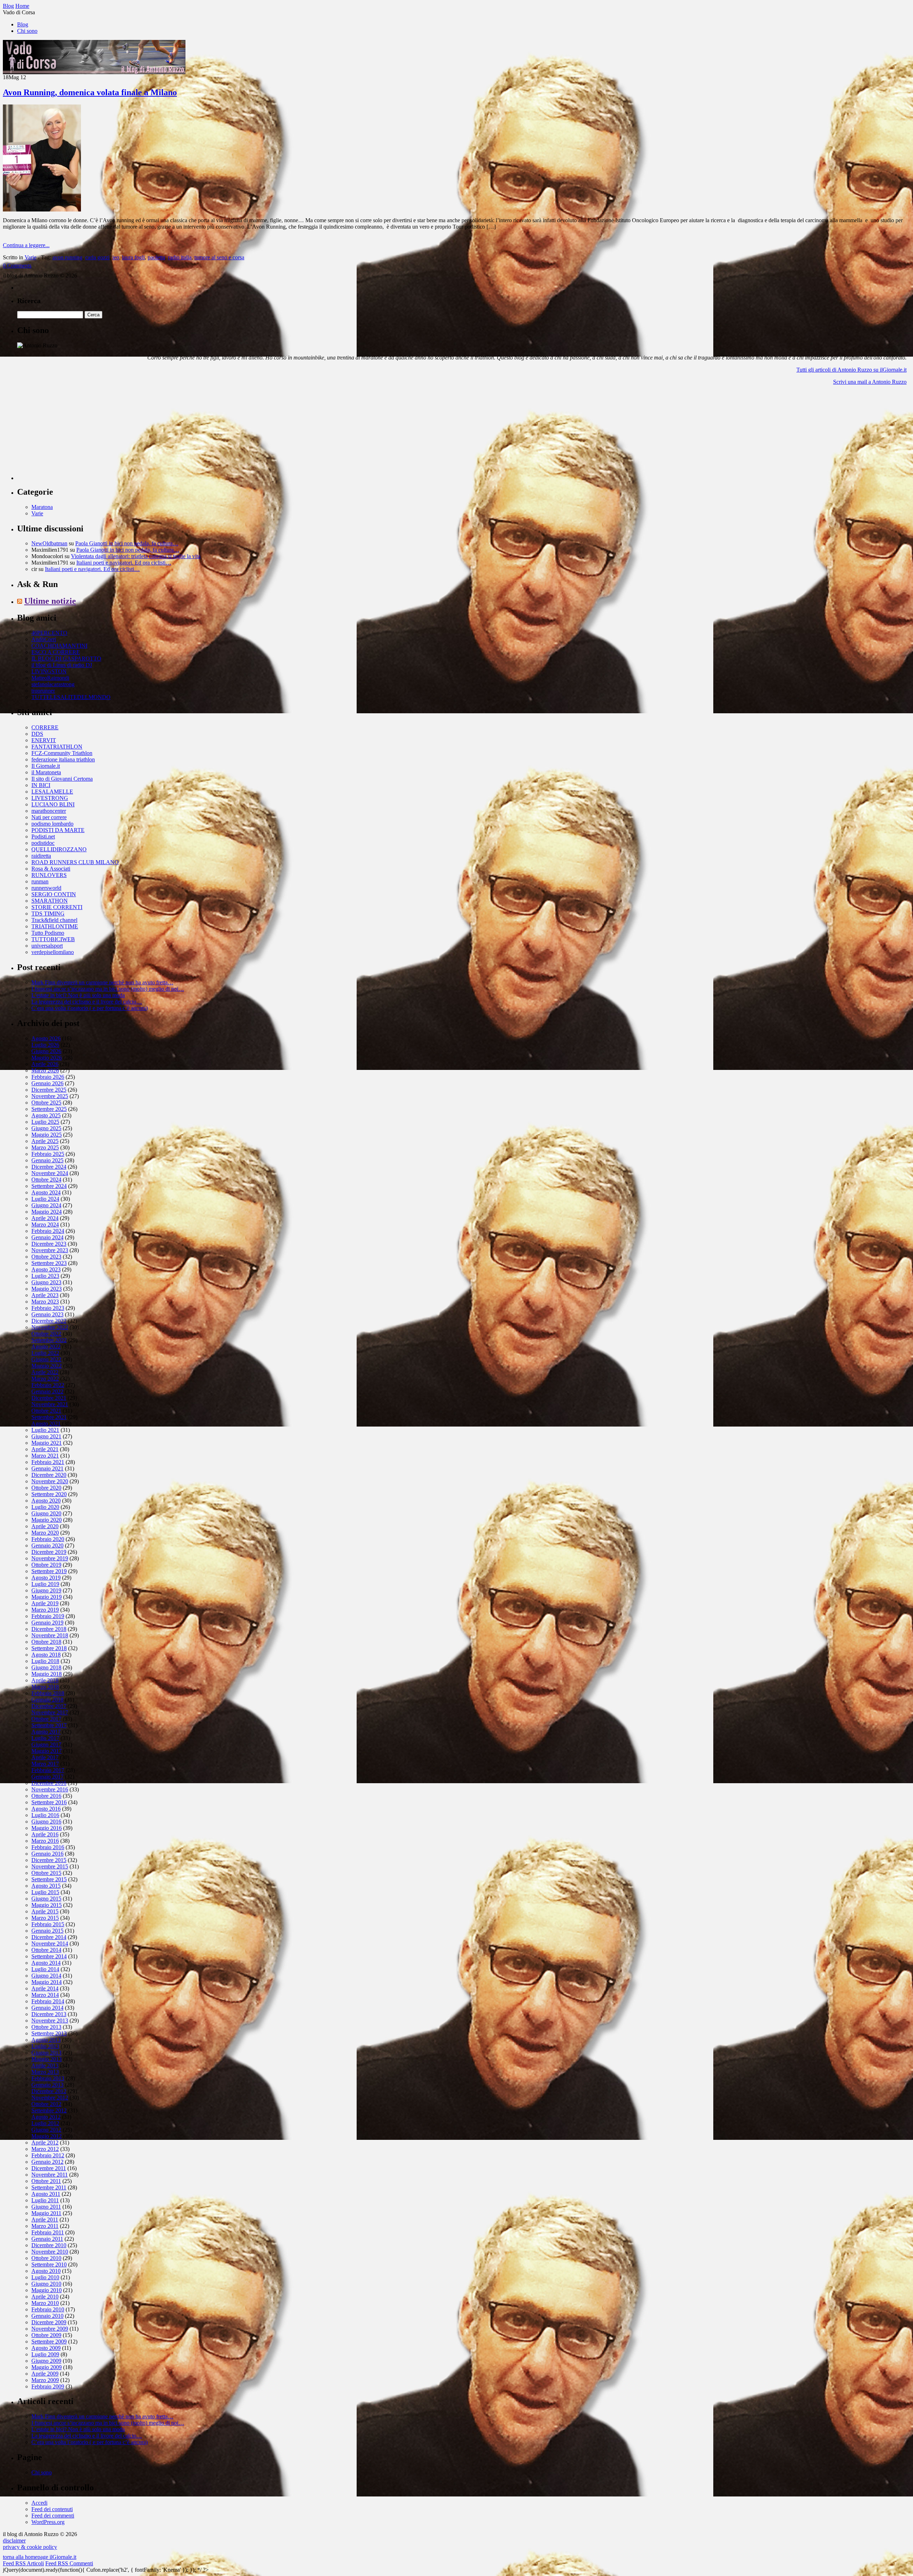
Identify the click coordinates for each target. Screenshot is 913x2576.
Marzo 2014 (45, 1995)
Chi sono (27, 31)
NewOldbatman (49, 543)
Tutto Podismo (48, 933)
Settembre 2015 (49, 1879)
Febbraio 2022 (48, 1385)
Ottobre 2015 (46, 1873)
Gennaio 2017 (47, 1777)
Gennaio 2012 (47, 2162)
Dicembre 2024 (49, 1167)
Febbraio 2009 (48, 2386)
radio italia (180, 257)
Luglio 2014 (45, 1969)
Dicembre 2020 (49, 1475)
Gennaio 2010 (47, 2316)
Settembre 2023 (49, 1263)
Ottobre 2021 (46, 1411)
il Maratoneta (46, 772)
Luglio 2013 (45, 2046)
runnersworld (46, 888)
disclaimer (14, 2541)
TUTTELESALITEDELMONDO (71, 697)
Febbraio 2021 (48, 1462)
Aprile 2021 (45, 1449)
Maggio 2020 (47, 1520)
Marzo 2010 (45, 2303)
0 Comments (17, 266)
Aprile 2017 (45, 1757)
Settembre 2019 (49, 1571)
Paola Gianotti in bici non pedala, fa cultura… (127, 543)
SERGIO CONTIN (54, 894)
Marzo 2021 (45, 1456)
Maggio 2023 (47, 1289)
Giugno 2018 (46, 1667)
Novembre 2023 (50, 1250)
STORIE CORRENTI (57, 907)
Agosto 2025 (46, 1115)
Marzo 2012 (45, 2149)
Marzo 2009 (45, 2380)
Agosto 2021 (46, 1424)
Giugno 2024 (46, 1205)
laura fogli (133, 257)
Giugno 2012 (46, 2130)
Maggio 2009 (47, 2367)
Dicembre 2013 (49, 2014)
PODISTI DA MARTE (58, 830)
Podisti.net (43, 836)
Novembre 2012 (50, 2098)
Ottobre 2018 (46, 1642)
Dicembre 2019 (49, 1552)
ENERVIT (44, 740)
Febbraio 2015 (48, 1924)
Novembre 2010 (50, 2252)
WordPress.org (48, 2522)
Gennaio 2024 (47, 1237)
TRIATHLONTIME (55, 926)
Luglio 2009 (45, 2354)
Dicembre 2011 (49, 2168)
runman (40, 881)
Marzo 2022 (45, 1379)
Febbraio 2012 (48, 2155)
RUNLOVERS (49, 875)
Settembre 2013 (49, 2033)
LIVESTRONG (50, 798)
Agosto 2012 (46, 2117)
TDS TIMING (48, 914)
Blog (23, 24)
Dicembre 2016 (49, 1783)
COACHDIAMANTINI (59, 646)
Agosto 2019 (46, 1578)
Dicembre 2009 (49, 2322)
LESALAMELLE (52, 792)
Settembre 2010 (49, 2264)
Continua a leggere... (26, 245)
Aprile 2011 (45, 2220)
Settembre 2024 (49, 1186)
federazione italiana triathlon (63, 759)
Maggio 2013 (47, 2059)
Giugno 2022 (46, 1359)
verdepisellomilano (53, 952)
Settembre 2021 (49, 1417)
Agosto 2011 (46, 2194)
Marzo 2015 (45, 1918)
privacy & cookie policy (30, 2547)
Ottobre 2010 (46, 2258)
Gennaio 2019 (47, 1623)
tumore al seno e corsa (219, 257)
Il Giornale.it (46, 766)
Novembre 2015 (50, 1866)
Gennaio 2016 (47, 1854)
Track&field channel (54, 920)
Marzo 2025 (45, 1147)
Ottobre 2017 (46, 1719)
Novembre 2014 (50, 1944)
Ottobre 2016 (46, 1796)
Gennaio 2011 (47, 2239)
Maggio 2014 (47, 1982)
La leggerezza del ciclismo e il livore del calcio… (87, 1002)
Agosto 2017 (46, 1732)
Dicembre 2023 (49, 1244)
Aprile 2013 (45, 2065)
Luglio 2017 (45, 1738)
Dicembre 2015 (49, 1860)
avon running (67, 257)
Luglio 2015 (45, 1892)
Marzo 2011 (45, 2226)
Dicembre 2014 (49, 1937)
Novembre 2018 (50, 1635)
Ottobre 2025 (46, 1103)
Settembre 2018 (49, 1648)
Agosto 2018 (46, 1655)
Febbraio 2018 (48, 1693)
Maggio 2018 (47, 1674)
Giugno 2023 (46, 1282)
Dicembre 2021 (49, 1398)
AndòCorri (44, 639)
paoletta (156, 257)
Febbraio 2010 (48, 2309)
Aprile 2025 (45, 1141)
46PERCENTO (49, 633)
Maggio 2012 (47, 2136)
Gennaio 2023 (47, 1314)
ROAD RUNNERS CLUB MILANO (75, 862)
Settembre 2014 (49, 1956)
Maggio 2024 (47, 1212)
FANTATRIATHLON (57, 747)
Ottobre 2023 (46, 1257)
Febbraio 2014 (48, 2001)
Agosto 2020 (46, 1501)
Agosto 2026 (46, 1038)
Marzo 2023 (45, 1302)
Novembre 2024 (50, 1173)
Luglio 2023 (45, 1276)
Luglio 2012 (45, 2123)
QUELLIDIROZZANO (59, 849)
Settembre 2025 (49, 1109)
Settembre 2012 (49, 2110)
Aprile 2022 (45, 1372)
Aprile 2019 (45, 1603)
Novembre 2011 (50, 2175)
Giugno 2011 (46, 2207)
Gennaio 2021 (47, 1468)
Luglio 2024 (45, 1199)
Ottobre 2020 (46, 1488)
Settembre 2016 (49, 1802)
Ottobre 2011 (46, 2181)
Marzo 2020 (45, 1533)
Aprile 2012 (45, 2143)
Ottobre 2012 (46, 2104)
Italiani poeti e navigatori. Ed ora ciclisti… (124, 563)
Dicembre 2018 (49, 1629)
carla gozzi (97, 257)
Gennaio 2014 (47, 2008)
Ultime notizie (50, 601)
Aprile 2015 (45, 1911)
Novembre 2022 (50, 1327)
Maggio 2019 (47, 1597)
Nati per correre (49, 817)
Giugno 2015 (46, 1899)
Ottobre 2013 (46, 2027)
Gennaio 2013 (47, 2085)
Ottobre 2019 (46, 1565)
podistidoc (43, 843)
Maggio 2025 (47, 1135)
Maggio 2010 (47, 2290)
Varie (30, 257)
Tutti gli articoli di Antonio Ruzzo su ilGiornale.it (851, 370)
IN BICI (41, 785)
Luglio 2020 (45, 1507)
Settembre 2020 (49, 1494)
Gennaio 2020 (47, 1545)
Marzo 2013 (45, 2072)
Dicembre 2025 (49, 1090)
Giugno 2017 (46, 1744)
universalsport (47, 946)
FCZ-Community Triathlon (62, 753)
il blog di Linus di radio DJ (62, 665)
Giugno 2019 (46, 1590)
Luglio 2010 (45, 2277)
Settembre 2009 (49, 2342)
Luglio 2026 (45, 1045)
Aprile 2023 (45, 1295)
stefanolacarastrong (53, 684)
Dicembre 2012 (49, 2091)
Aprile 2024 (45, 1218)
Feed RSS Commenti (69, 2563)
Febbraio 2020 (48, 1539)
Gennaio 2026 (47, 1083)
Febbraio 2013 (48, 2078)
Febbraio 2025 (48, 1154)
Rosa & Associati (51, 869)
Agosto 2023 (46, 1269)
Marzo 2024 (45, 1225)
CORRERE (45, 727)
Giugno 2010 (46, 2284)
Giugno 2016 (46, 1822)
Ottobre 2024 (46, 1180)
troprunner (43, 691)
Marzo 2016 (45, 1841)
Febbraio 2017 (48, 1770)
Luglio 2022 (45, 1353)
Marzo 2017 (45, 1764)
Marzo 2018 (45, 1687)
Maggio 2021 (47, 1443)
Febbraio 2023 (48, 1308)
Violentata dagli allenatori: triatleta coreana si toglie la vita (136, 556)
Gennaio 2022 (47, 1391)
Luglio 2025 (45, 1122)
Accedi (39, 2503)
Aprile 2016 (45, 1834)
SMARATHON (50, 901)
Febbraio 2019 (48, 1616)
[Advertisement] (71, 435)
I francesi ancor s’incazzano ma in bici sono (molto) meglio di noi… (108, 989)
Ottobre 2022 (46, 1334)
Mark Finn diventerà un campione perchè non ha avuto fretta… (102, 982)
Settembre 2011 (49, 2187)
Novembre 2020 (50, 1481)
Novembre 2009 (50, 2329)
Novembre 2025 (50, 1096)
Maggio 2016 (47, 1828)
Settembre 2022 (49, 1340)
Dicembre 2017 (49, 1706)
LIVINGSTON (49, 671)
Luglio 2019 (45, 1584)
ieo (116, 257)
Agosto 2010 (46, 2271)
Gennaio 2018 (47, 1700)
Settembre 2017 (49, 1725)
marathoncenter (49, 811)
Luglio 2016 (45, 1815)
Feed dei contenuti (52, 2509)
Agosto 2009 (46, 2348)
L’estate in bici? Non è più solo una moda (78, 995)
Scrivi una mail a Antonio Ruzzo (870, 382)
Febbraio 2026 (48, 1077)
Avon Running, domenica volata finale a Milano (90, 92)
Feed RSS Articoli (23, 2563)
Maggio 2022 (47, 1366)
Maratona (42, 507)
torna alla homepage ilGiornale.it (40, 2557)
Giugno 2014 (46, 1976)
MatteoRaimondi (50, 678)
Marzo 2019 (45, 1610)
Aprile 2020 (45, 1526)
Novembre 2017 (50, 1712)
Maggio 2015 (47, 1905)
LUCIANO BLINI (53, 804)
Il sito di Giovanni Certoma (62, 779)
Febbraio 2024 (48, 1231)
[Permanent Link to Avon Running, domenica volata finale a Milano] (42, 210)
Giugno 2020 (46, 1513)
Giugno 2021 (46, 1436)
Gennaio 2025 (47, 1160)
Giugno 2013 (46, 2053)
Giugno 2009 (46, 2361)
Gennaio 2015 (47, 1931)
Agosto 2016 (46, 1809)
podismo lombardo (52, 824)
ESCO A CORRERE (56, 652)
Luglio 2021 (45, 1430)
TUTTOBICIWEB (53, 939)
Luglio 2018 (45, 1661)
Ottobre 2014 (46, 1950)
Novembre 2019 (50, 1558)
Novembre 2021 (50, 1404)
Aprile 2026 (45, 1064)
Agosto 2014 (46, 1963)
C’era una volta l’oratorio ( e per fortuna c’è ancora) (90, 1008)
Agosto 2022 (46, 1346)
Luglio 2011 (45, 2200)
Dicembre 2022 (49, 1321)
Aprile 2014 (45, 1988)
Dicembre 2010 (49, 2245)
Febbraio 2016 (48, 1847)
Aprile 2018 (45, 1680)
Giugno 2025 (46, 1128)
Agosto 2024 (46, 1192)
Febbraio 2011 (48, 2232)
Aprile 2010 (45, 2297)
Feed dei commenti (53, 2516)
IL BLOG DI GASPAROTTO (66, 659)
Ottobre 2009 (46, 2335)
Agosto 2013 (46, 2040)
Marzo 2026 (45, 1070)
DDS (37, 734)
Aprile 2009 (45, 2374)
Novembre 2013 (50, 2021)
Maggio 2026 (47, 1058)
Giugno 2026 (46, 1051)
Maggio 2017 (47, 1751)
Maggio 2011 (46, 2213)
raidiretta (41, 856)
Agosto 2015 (46, 1886)
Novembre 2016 (50, 1789)
